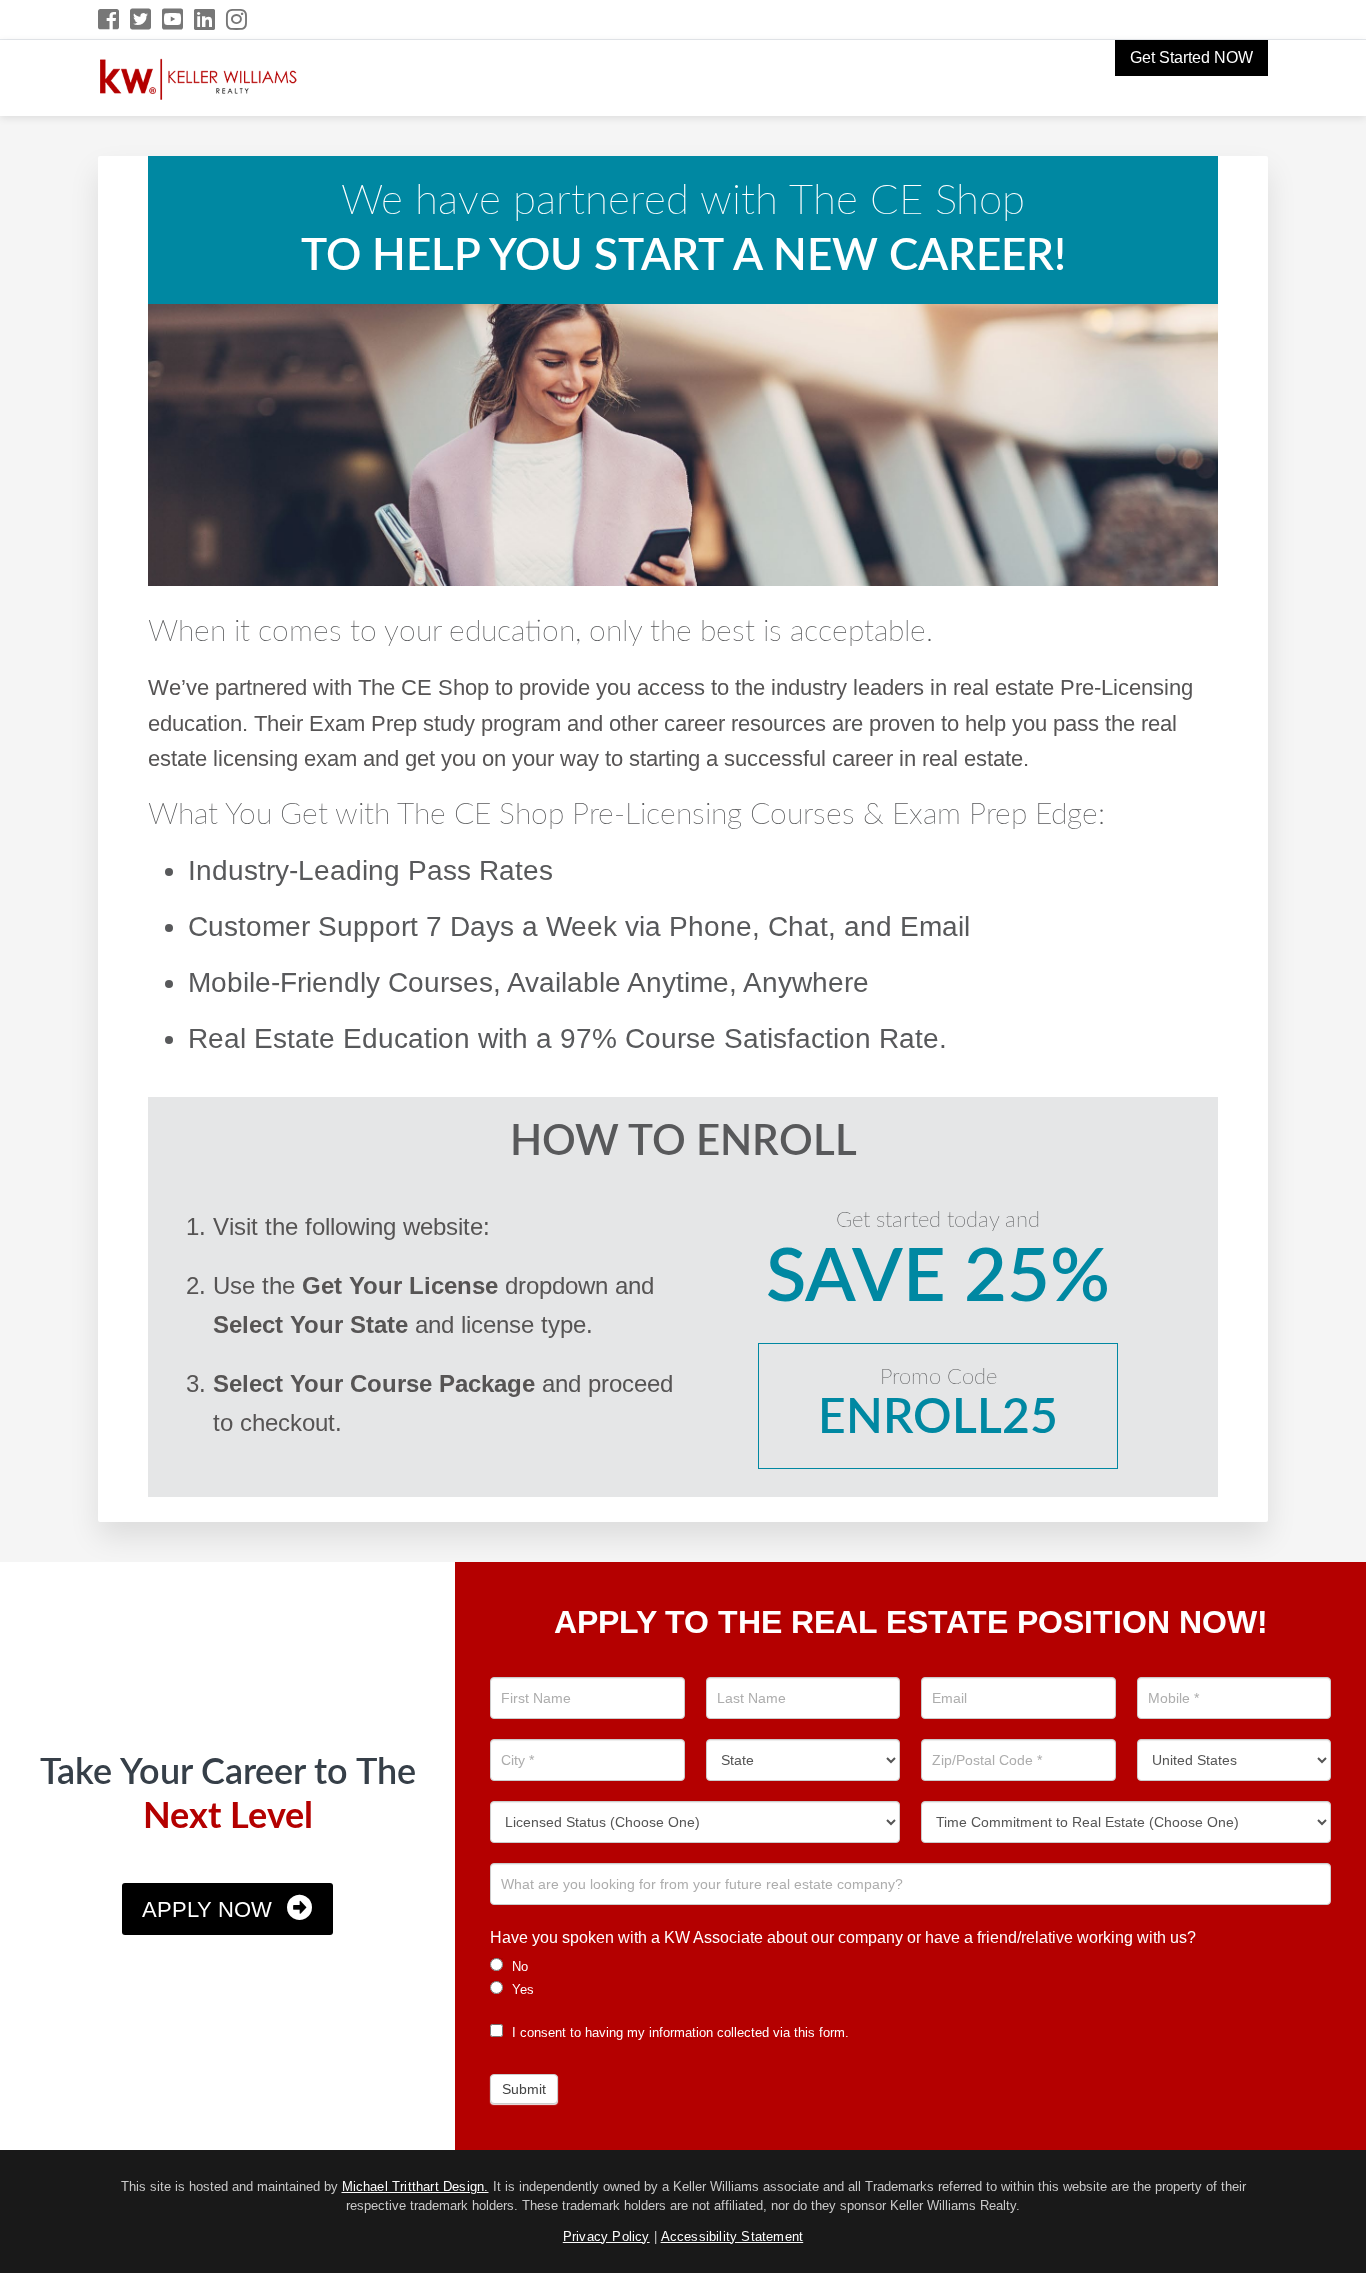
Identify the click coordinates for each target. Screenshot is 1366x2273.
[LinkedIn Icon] (205, 19)
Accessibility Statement (732, 2236)
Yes (521, 1989)
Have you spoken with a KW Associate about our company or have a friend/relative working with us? (843, 1937)
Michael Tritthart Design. (415, 2186)
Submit (524, 2089)
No (518, 1966)
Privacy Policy (606, 2236)
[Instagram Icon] (237, 19)
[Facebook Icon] (109, 19)
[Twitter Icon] (141, 19)
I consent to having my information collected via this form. (678, 2032)
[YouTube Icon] (173, 19)
